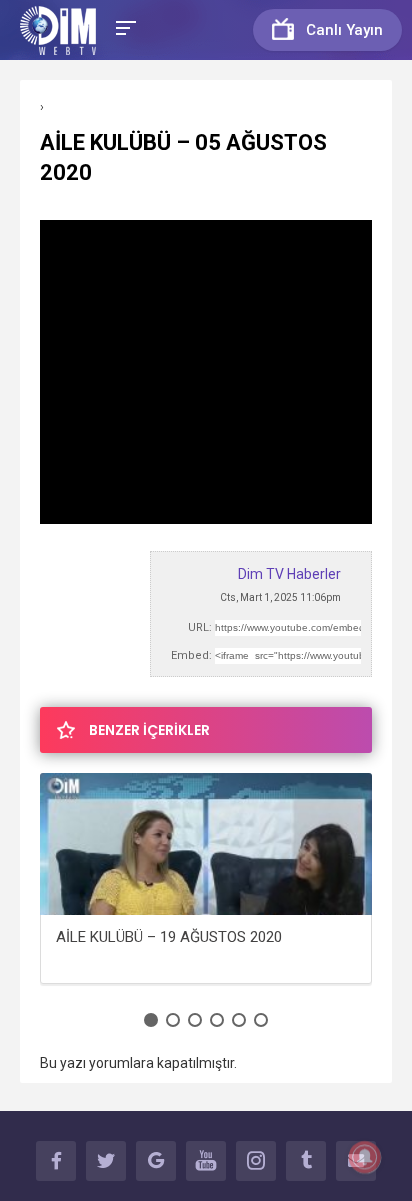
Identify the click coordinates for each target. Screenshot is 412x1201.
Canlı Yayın (344, 30)
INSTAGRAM (256, 1161)
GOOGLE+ (156, 1161)
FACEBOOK (56, 1161)
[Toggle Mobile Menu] (123, 26)
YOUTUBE (206, 1161)
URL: (200, 627)
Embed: (191, 655)
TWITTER (106, 1161)
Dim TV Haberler (289, 574)
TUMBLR (306, 1161)
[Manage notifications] (365, 1157)
